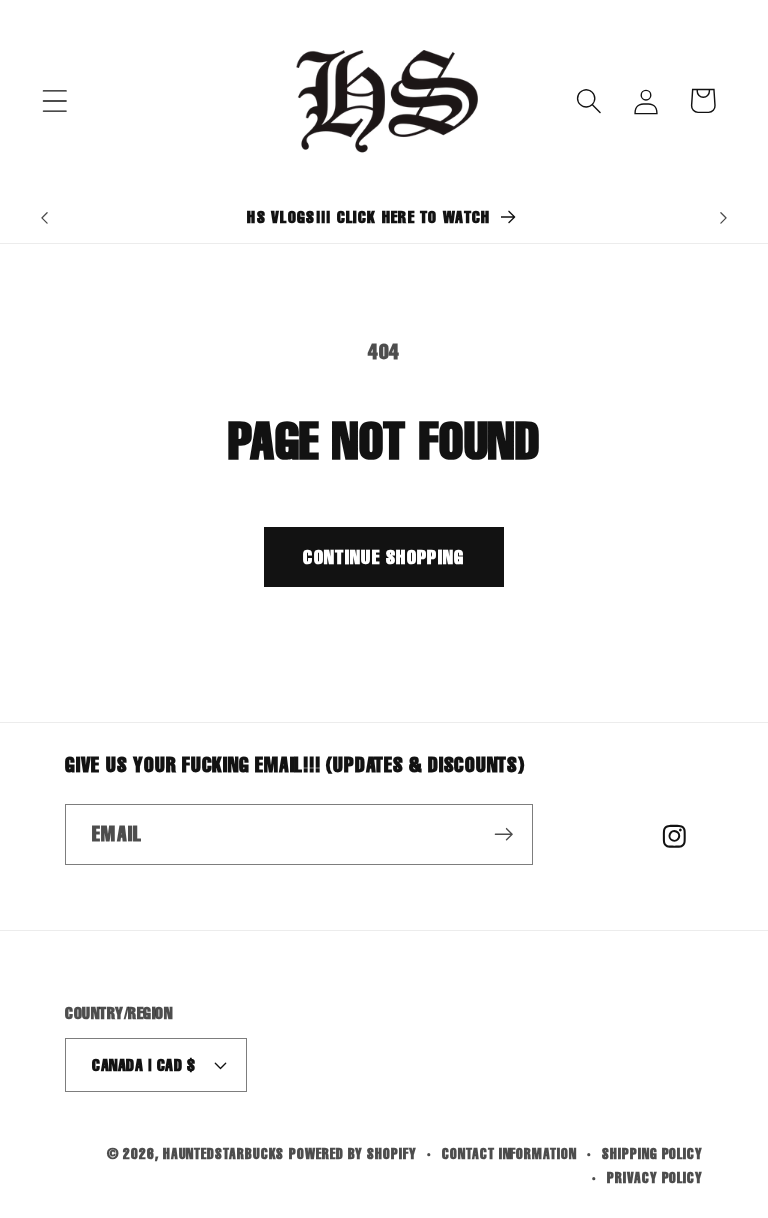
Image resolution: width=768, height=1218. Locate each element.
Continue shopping (383, 557)
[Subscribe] (503, 834)
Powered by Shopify (352, 1153)
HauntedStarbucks (224, 1153)
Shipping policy (652, 1153)
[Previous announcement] (44, 218)
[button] (54, 100)
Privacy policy (655, 1177)
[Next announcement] (724, 218)
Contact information (509, 1153)
